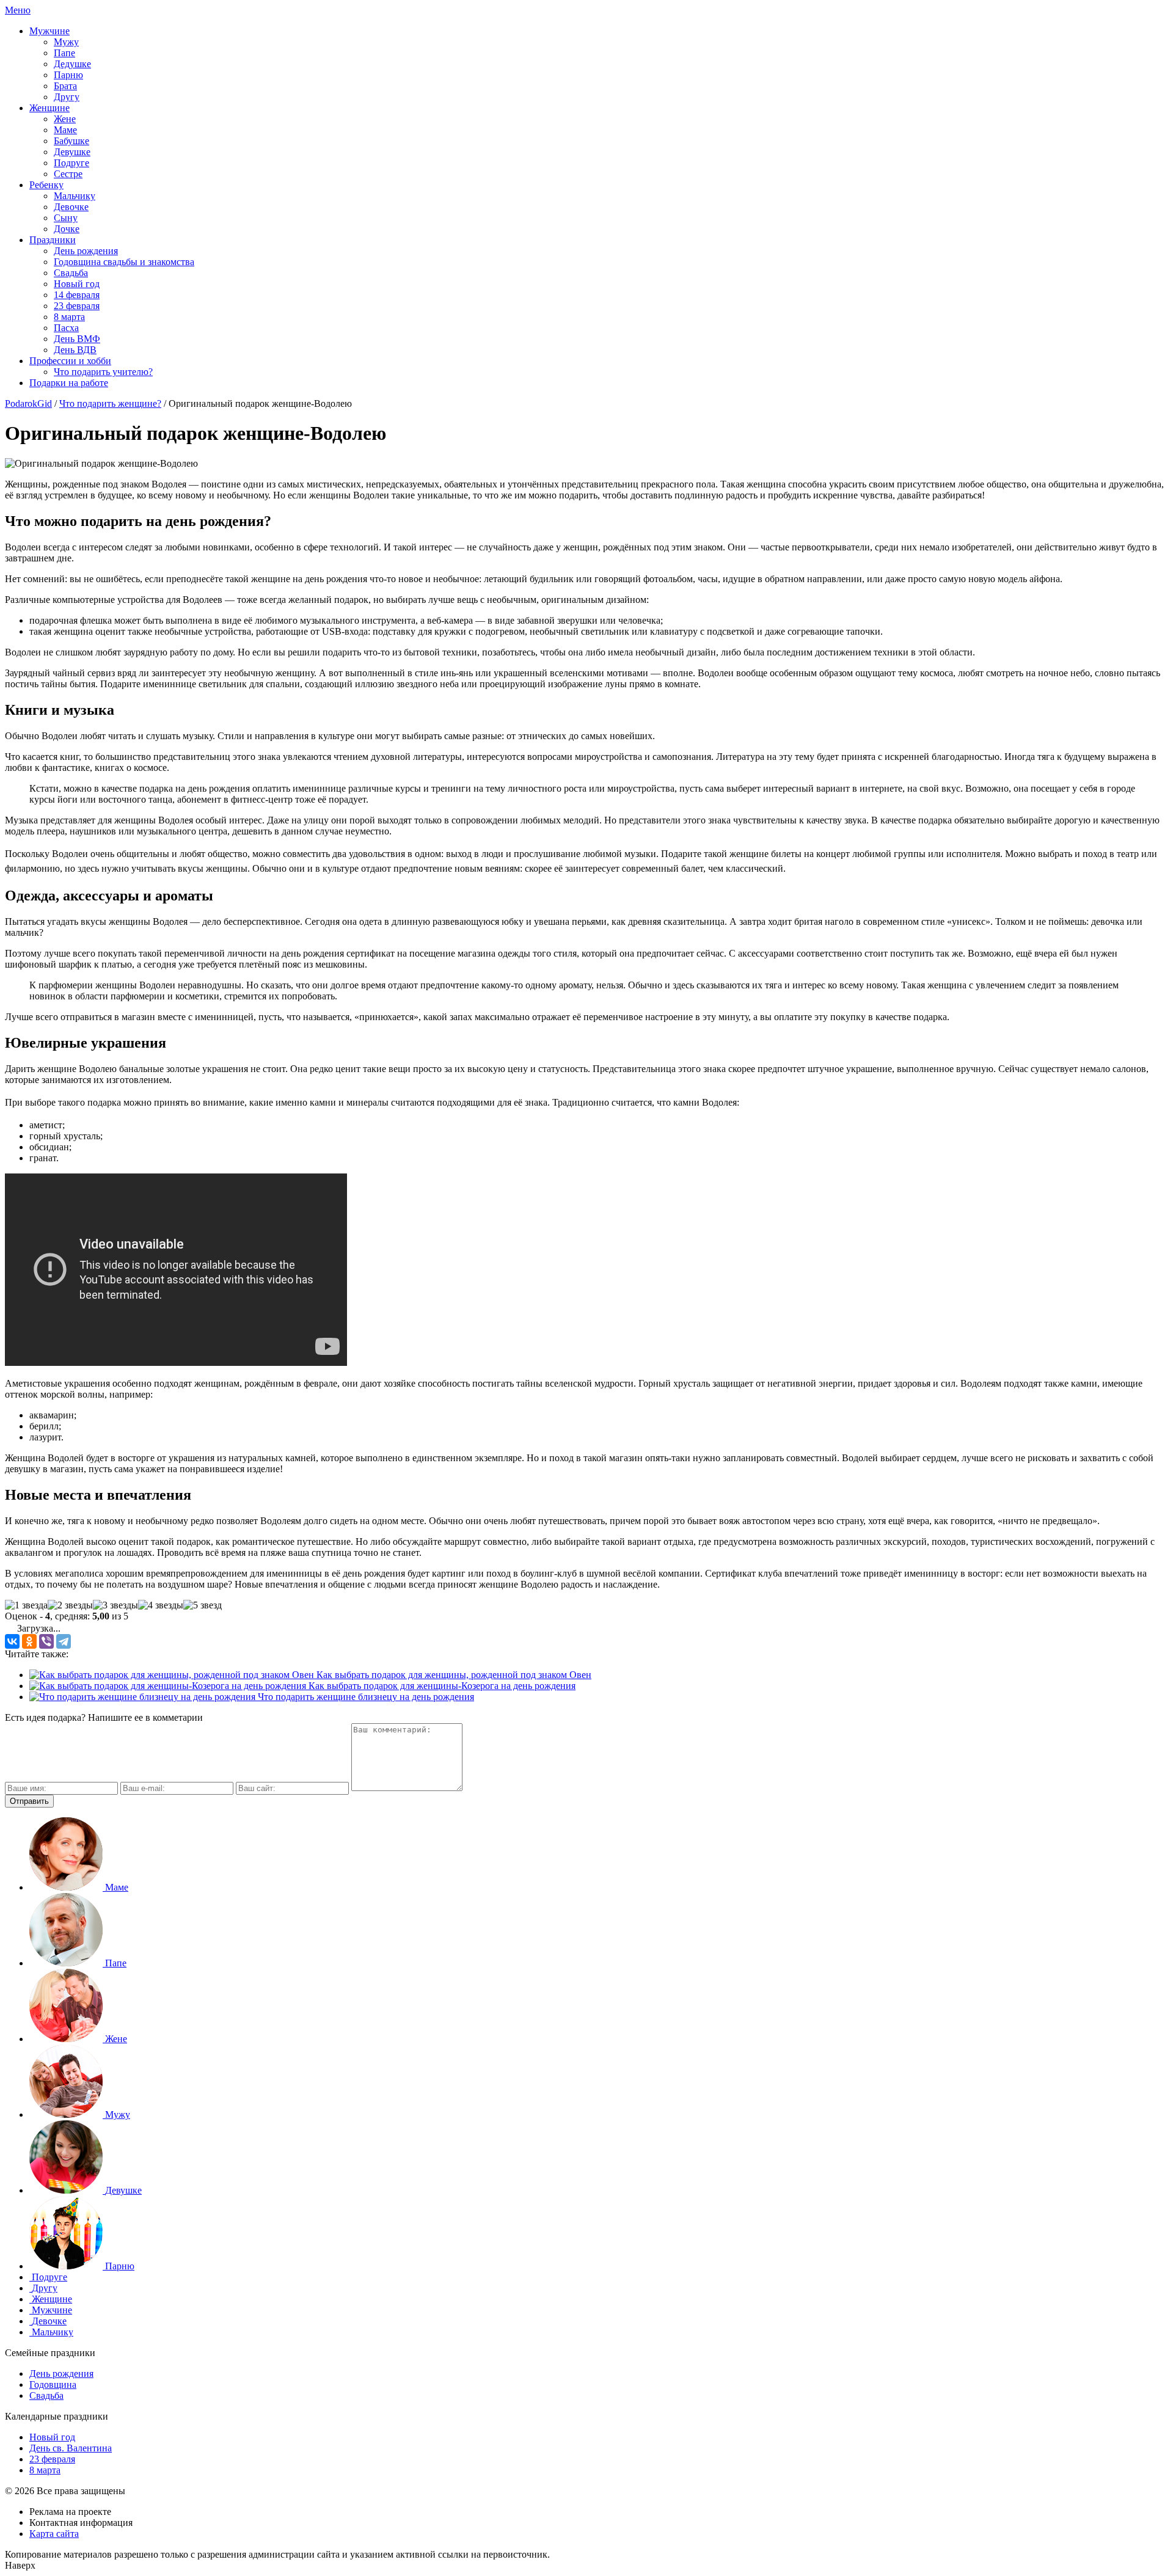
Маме (65, 130)
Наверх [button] (20, 2565)
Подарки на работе (69, 383)
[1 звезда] (26, 1605)
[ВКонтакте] (12, 1641)
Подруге (71, 163)
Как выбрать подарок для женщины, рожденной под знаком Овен (453, 1675)
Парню (68, 75)
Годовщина (53, 2384)
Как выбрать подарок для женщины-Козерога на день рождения (441, 1686)
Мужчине (49, 31)
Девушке (72, 152)
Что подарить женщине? (110, 403)
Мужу (66, 42)
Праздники (53, 240)
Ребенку (46, 185)
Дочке (67, 229)
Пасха (66, 328)
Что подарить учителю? (103, 372)
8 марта (69, 317)
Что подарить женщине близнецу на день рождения (365, 1697)
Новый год (77, 284)
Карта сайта (54, 2534)
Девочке (71, 207)
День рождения (86, 251)
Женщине (49, 108)
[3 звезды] (115, 1605)
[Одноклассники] (29, 1641)
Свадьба (71, 273)
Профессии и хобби (70, 361)
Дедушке (72, 64)
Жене (65, 119)
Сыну (66, 218)
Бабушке (71, 141)
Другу (67, 97)
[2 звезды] (70, 1605)
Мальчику (75, 196)
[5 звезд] (203, 1605)
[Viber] (46, 1641)
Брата (65, 86)
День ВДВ (75, 350)
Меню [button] (18, 10)
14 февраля (77, 295)
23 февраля (77, 306)
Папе (64, 53)
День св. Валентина (71, 2448)
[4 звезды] (161, 1605)
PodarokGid (28, 403)
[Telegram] (64, 1641)
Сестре (68, 174)
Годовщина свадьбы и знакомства (124, 262)
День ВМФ (77, 339)
